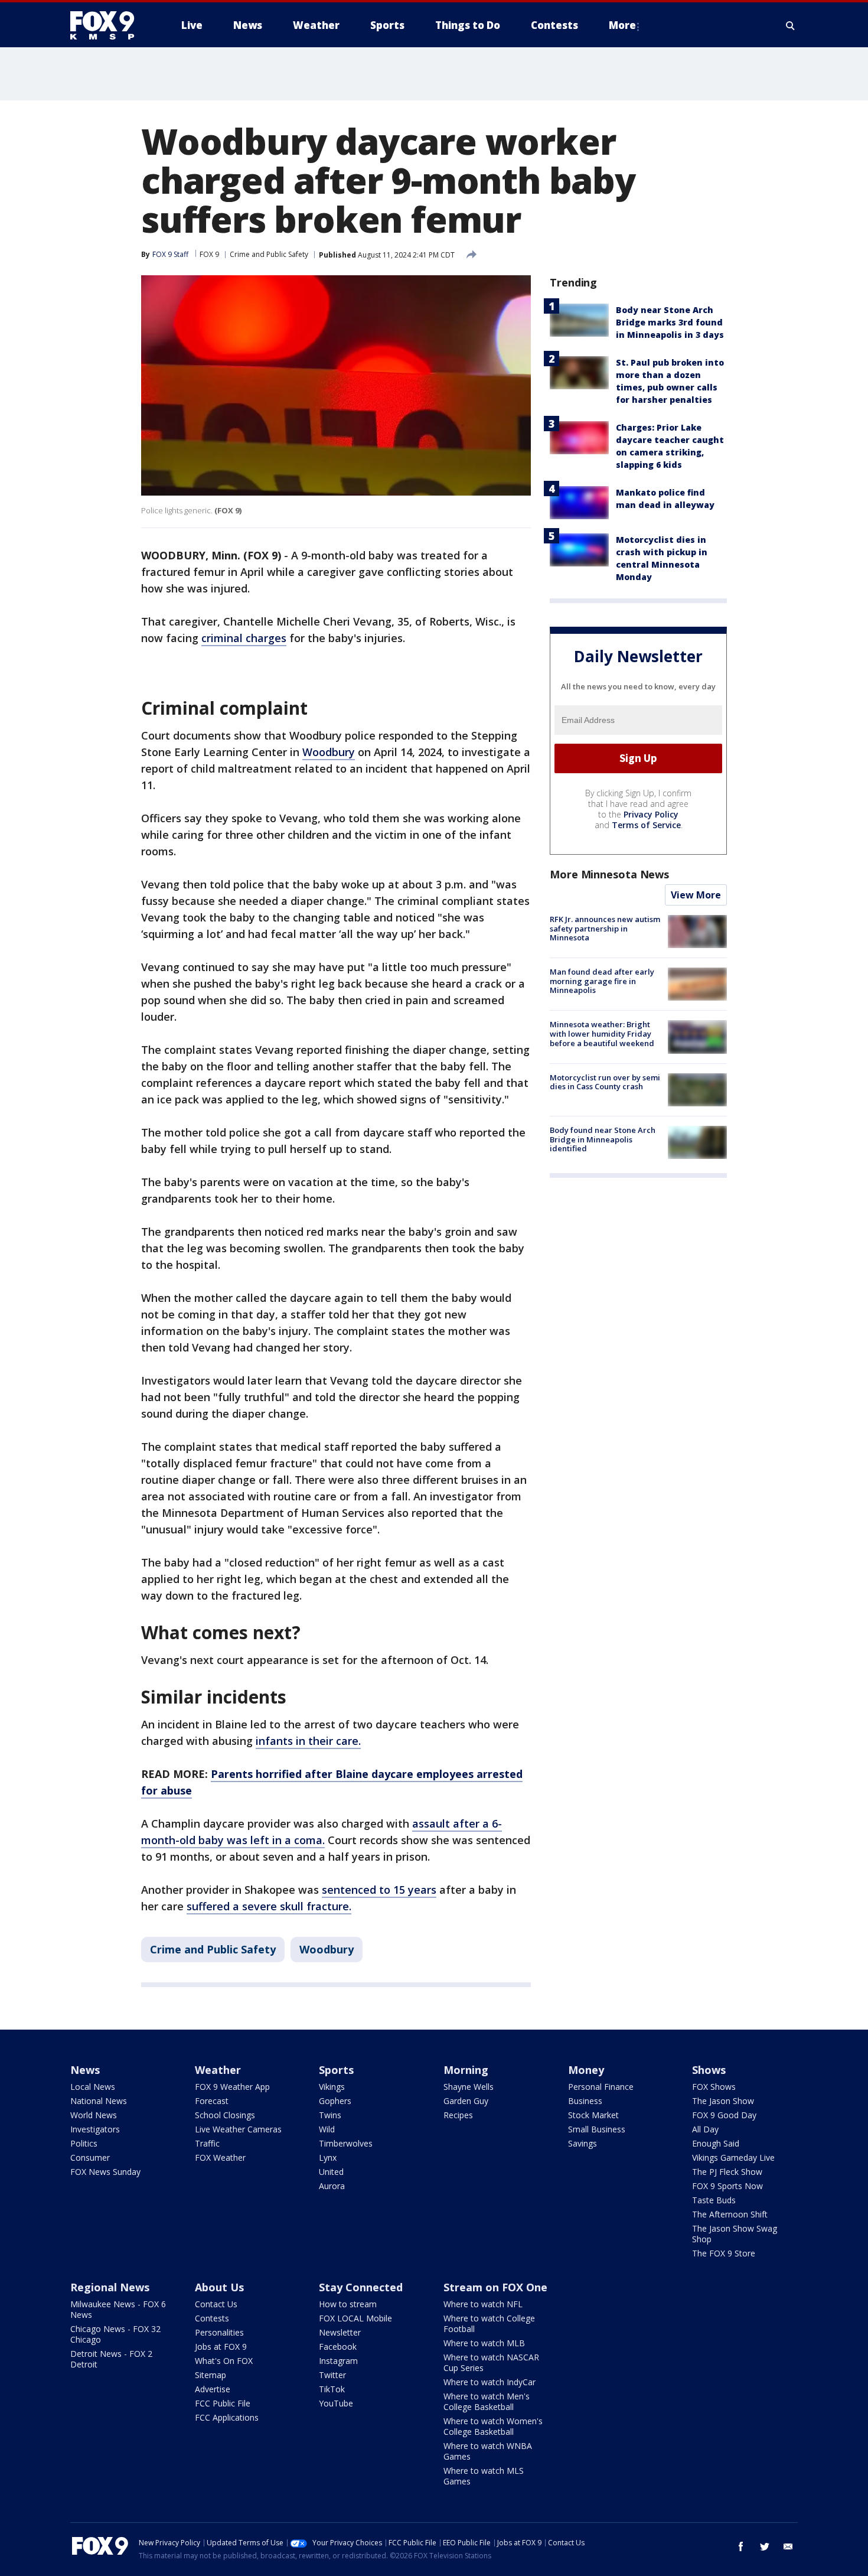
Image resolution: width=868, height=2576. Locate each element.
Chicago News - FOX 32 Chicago (115, 2334)
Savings (583, 2143)
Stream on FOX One (495, 2287)
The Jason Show (723, 2101)
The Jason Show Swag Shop (735, 2234)
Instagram (338, 2361)
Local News (93, 2087)
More (622, 25)
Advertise (213, 2389)
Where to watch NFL (483, 2304)
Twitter (332, 2375)
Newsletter (340, 2332)
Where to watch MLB (484, 2343)
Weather (218, 2070)
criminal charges (244, 638)
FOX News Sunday (105, 2172)
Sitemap (211, 2375)
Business (585, 2101)
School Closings (225, 2115)
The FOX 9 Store (724, 2253)
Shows (709, 2070)
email (788, 2546)
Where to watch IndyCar (490, 2382)
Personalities (219, 2332)
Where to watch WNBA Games (488, 2451)
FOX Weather (220, 2157)
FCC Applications (227, 2417)
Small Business (597, 2129)
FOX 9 (209, 254)
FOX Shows (714, 2087)
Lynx (328, 2157)
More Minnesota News (609, 874)
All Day (705, 2129)
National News (99, 2101)
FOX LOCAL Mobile (355, 2318)
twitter (765, 2546)
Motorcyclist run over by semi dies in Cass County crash (605, 1082)
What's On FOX (224, 2361)
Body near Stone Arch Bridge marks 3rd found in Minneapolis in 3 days (670, 322)
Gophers (335, 2101)
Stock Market (593, 2115)
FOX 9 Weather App (232, 2087)
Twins (330, 2115)
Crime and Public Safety (269, 254)
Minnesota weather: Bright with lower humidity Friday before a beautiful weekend (602, 1033)
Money (586, 2070)
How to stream (348, 2304)
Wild (327, 2129)
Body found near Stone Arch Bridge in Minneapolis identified (603, 1139)
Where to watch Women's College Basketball (493, 2426)
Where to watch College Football (489, 2323)
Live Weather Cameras (238, 2129)
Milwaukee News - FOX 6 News (118, 2309)
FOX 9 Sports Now (727, 2186)
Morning (466, 2070)
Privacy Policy (651, 814)
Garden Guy (466, 2101)
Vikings (332, 2087)
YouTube (336, 2403)
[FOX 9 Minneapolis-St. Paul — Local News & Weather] (109, 25)
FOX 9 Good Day (724, 2115)
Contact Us (216, 2304)
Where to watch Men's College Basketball (487, 2401)
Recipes (458, 2115)
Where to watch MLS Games (484, 2476)
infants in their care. (308, 1741)
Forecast (212, 2101)
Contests (212, 2318)
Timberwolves (346, 2143)
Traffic (207, 2143)
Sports (336, 2070)
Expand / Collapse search (791, 25)
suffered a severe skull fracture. (269, 1906)
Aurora (332, 2186)
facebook (741, 2546)
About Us (219, 2287)
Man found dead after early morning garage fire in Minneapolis (602, 981)
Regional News (110, 2287)
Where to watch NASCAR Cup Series (491, 2362)
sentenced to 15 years (379, 1890)
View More (696, 895)
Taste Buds (714, 2200)
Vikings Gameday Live (733, 2157)
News (85, 2070)
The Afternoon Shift (730, 2214)
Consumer (90, 2157)
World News (94, 2115)
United (331, 2172)
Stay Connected (361, 2287)
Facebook (338, 2347)
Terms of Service (646, 825)
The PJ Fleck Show (727, 2172)
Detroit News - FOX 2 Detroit (111, 2359)
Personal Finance (601, 2087)
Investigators (95, 2129)
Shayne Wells (469, 2087)
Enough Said (716, 2143)
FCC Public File (223, 2403)
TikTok (332, 2389)
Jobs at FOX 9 (221, 2347)
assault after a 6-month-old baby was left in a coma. (322, 1832)
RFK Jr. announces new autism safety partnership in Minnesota (605, 928)
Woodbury (329, 752)
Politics (84, 2143)
